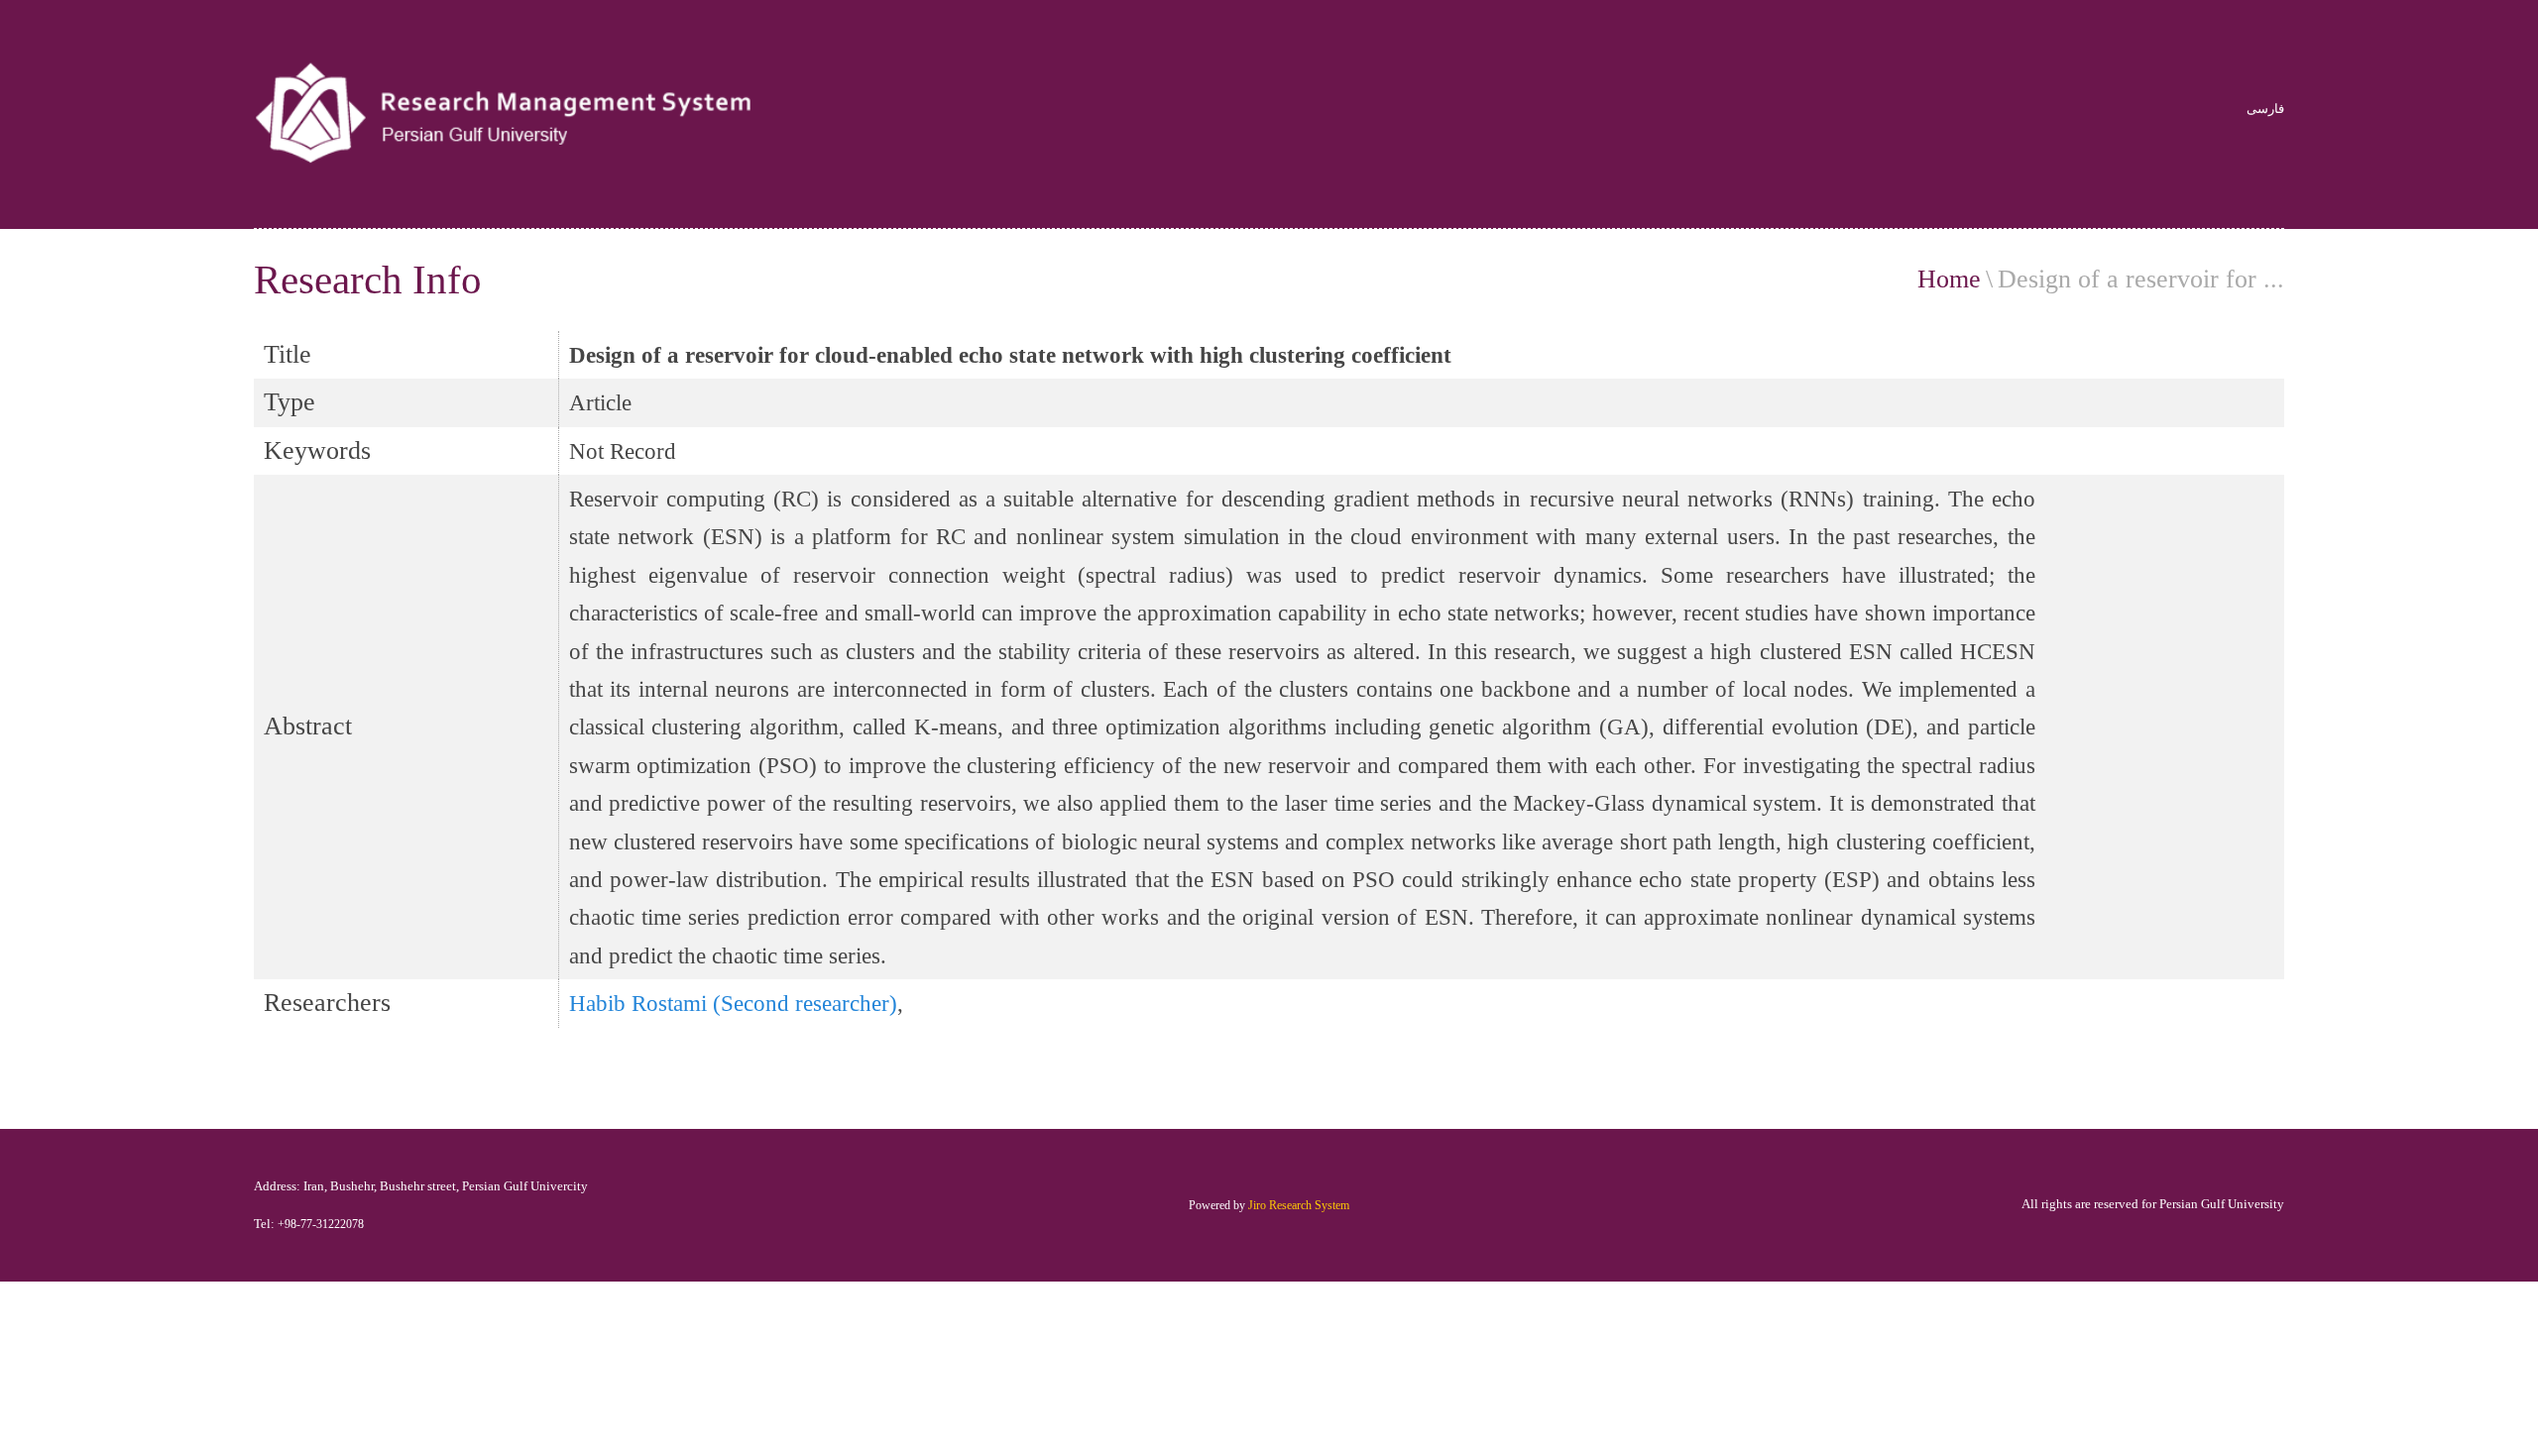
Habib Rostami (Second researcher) (733, 1003)
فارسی (2265, 110)
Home (1949, 279)
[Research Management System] (508, 114)
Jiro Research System (1299, 1205)
